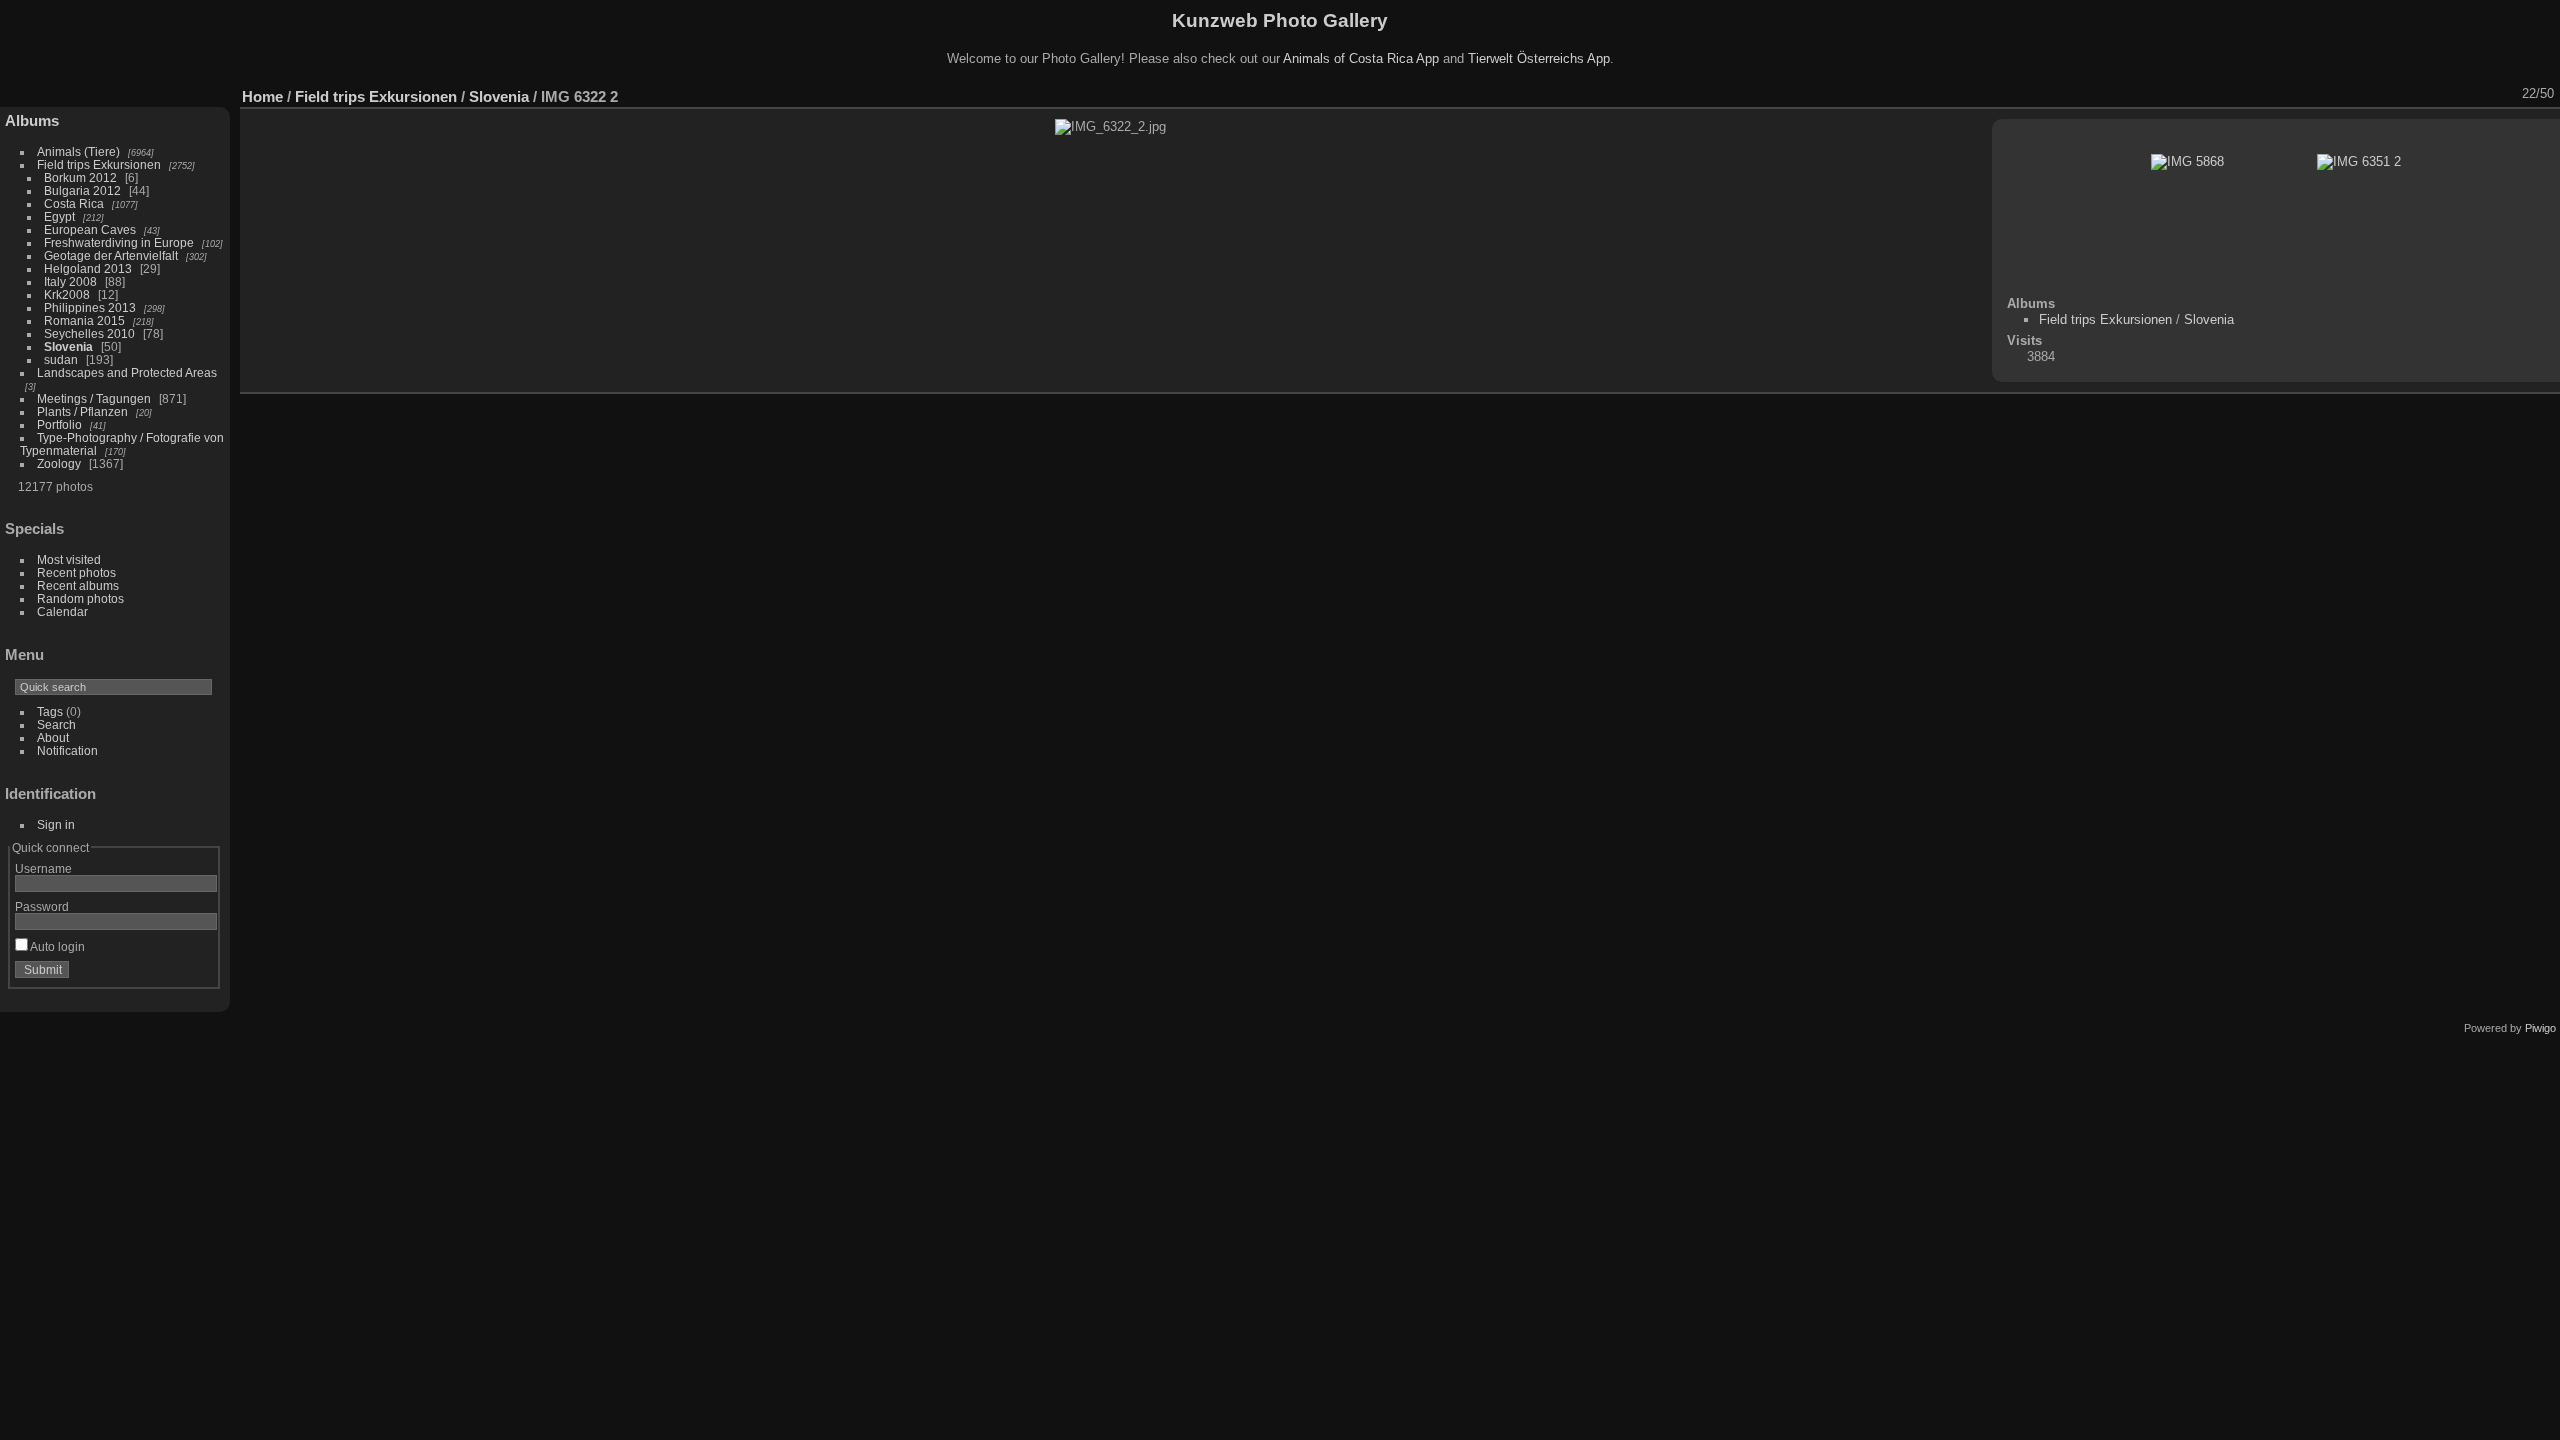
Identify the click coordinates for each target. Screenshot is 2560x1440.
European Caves (90, 229)
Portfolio (59, 424)
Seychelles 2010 (89, 333)
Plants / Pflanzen (82, 411)
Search (56, 724)
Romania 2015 (84, 320)
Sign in (56, 824)
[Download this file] (2401, 94)
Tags (50, 711)
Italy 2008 (70, 281)
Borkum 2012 (80, 177)
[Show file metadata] (2375, 94)
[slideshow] (2349, 94)
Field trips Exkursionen (99, 164)
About (53, 737)
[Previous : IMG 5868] (2479, 94)
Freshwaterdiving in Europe (119, 242)
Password (42, 906)
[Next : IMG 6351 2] (2505, 94)
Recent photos (76, 572)
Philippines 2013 (90, 307)
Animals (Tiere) (78, 151)
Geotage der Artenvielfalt (111, 255)
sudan (61, 359)
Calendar (62, 611)
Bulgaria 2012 (82, 190)
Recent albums (78, 585)
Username (43, 868)
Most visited (69, 559)
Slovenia (68, 346)
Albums (32, 120)
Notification (67, 750)
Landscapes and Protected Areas (127, 372)
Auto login (56, 946)
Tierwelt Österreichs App (1539, 58)
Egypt (59, 216)
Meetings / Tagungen (94, 398)
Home (262, 96)
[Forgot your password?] (198, 974)
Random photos (80, 598)
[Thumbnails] (2453, 94)
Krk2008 (67, 294)
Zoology (59, 463)
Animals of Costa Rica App (1361, 58)
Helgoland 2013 (88, 268)
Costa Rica (74, 203)
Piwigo (2540, 1028)
